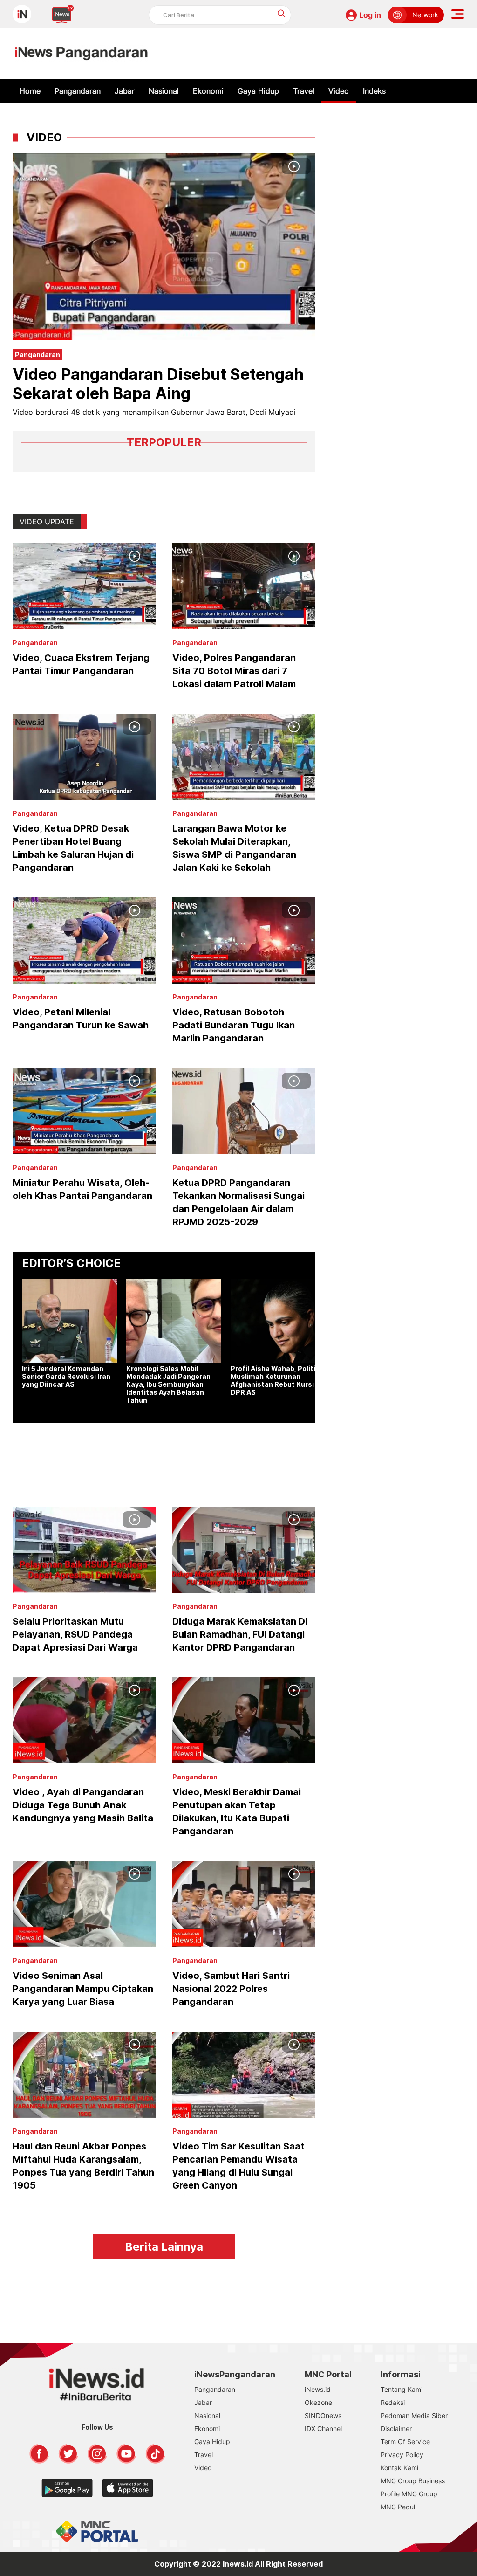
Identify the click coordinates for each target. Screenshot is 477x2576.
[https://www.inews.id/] (81, 54)
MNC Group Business (413, 2481)
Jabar (125, 91)
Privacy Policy (402, 2455)
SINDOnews (323, 2415)
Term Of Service (405, 2442)
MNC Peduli (399, 2507)
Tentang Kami (402, 2389)
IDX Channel (323, 2428)
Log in (370, 15)
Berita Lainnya (164, 2247)
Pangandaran (78, 91)
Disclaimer (396, 2428)
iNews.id (318, 2389)
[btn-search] (282, 13)
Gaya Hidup (258, 91)
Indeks (374, 91)
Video (339, 91)
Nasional (164, 91)
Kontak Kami (399, 2468)
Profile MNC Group (409, 2494)
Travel (304, 91)
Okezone (318, 2402)
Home (30, 91)
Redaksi (393, 2402)
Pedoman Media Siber (414, 2415)
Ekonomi (208, 91)
